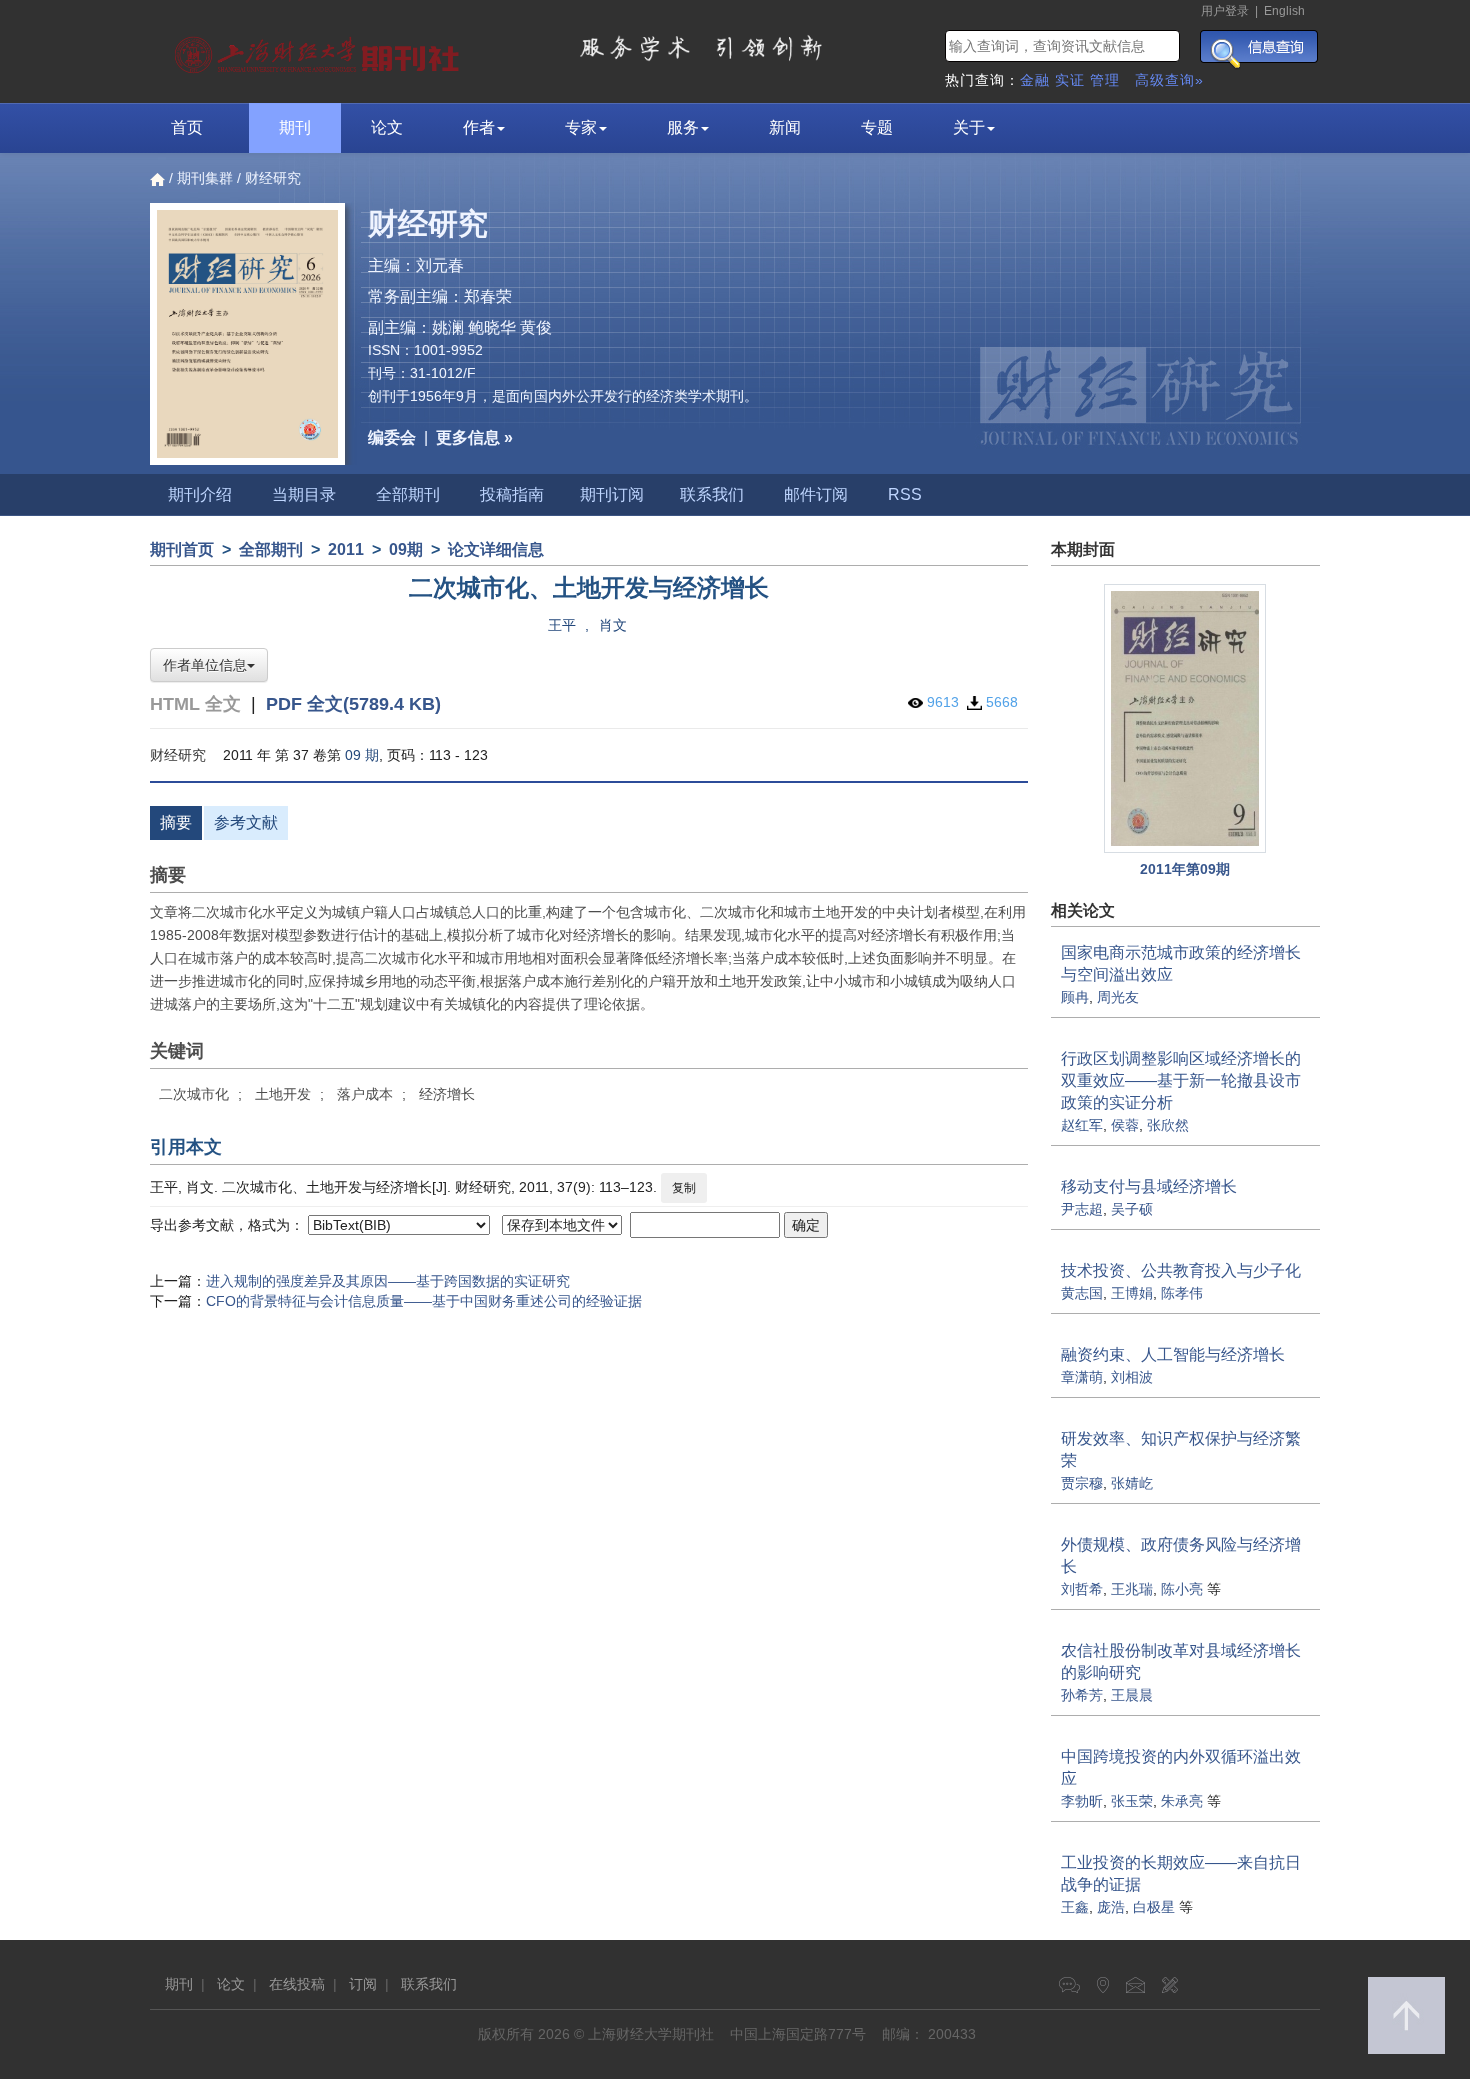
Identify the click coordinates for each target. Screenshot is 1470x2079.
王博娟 (1132, 1293)
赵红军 (1082, 1125)
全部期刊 (408, 494)
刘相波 (1132, 1377)
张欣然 (1168, 1125)
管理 (1105, 80)
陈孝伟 (1182, 1293)
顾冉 (1075, 997)
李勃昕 (1082, 1801)
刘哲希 (1082, 1589)
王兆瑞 (1132, 1589)
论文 (387, 127)
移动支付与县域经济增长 (1149, 1186)
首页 (187, 127)
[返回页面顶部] (1406, 2015)
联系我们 (712, 494)
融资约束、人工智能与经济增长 (1173, 1354)
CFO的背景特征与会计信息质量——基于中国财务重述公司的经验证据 (424, 1301)
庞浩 (1111, 1907)
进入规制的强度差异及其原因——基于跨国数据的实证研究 (388, 1281)
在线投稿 (297, 1984)
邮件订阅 (816, 494)
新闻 (785, 127)
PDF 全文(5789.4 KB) (353, 704)
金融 (1035, 80)
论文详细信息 (496, 549)
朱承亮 (1182, 1801)
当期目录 (304, 494)
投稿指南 (512, 494)
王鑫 (1075, 1907)
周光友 (1118, 997)
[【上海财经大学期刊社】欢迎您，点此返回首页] (319, 50)
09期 (406, 549)
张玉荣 (1132, 1801)
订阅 (363, 1984)
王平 (562, 625)
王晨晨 (1132, 1695)
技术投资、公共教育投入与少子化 (1181, 1270)
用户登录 (1225, 11)
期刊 (295, 127)
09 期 (362, 755)
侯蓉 (1125, 1125)
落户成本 (365, 1094)
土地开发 (283, 1094)
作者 (479, 127)
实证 (1070, 80)
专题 (877, 127)
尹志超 (1082, 1209)
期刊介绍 (200, 494)
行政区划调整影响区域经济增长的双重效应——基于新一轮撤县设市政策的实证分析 (1181, 1080)
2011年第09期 (1185, 869)
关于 (969, 127)
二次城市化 (194, 1094)
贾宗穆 (1082, 1483)
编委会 (392, 437)
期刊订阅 (612, 494)
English (1284, 11)
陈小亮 (1182, 1589)
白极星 (1154, 1907)
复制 (684, 1188)
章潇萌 (1082, 1377)
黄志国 (1082, 1293)
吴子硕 (1132, 1209)
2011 (346, 549)
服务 (683, 127)
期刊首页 (182, 549)
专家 (581, 127)
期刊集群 (205, 178)
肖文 (613, 625)
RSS (905, 494)
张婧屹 (1132, 1483)
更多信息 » (474, 437)
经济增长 (447, 1094)
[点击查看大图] (1186, 718)
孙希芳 (1082, 1695)
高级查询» (1169, 80)
